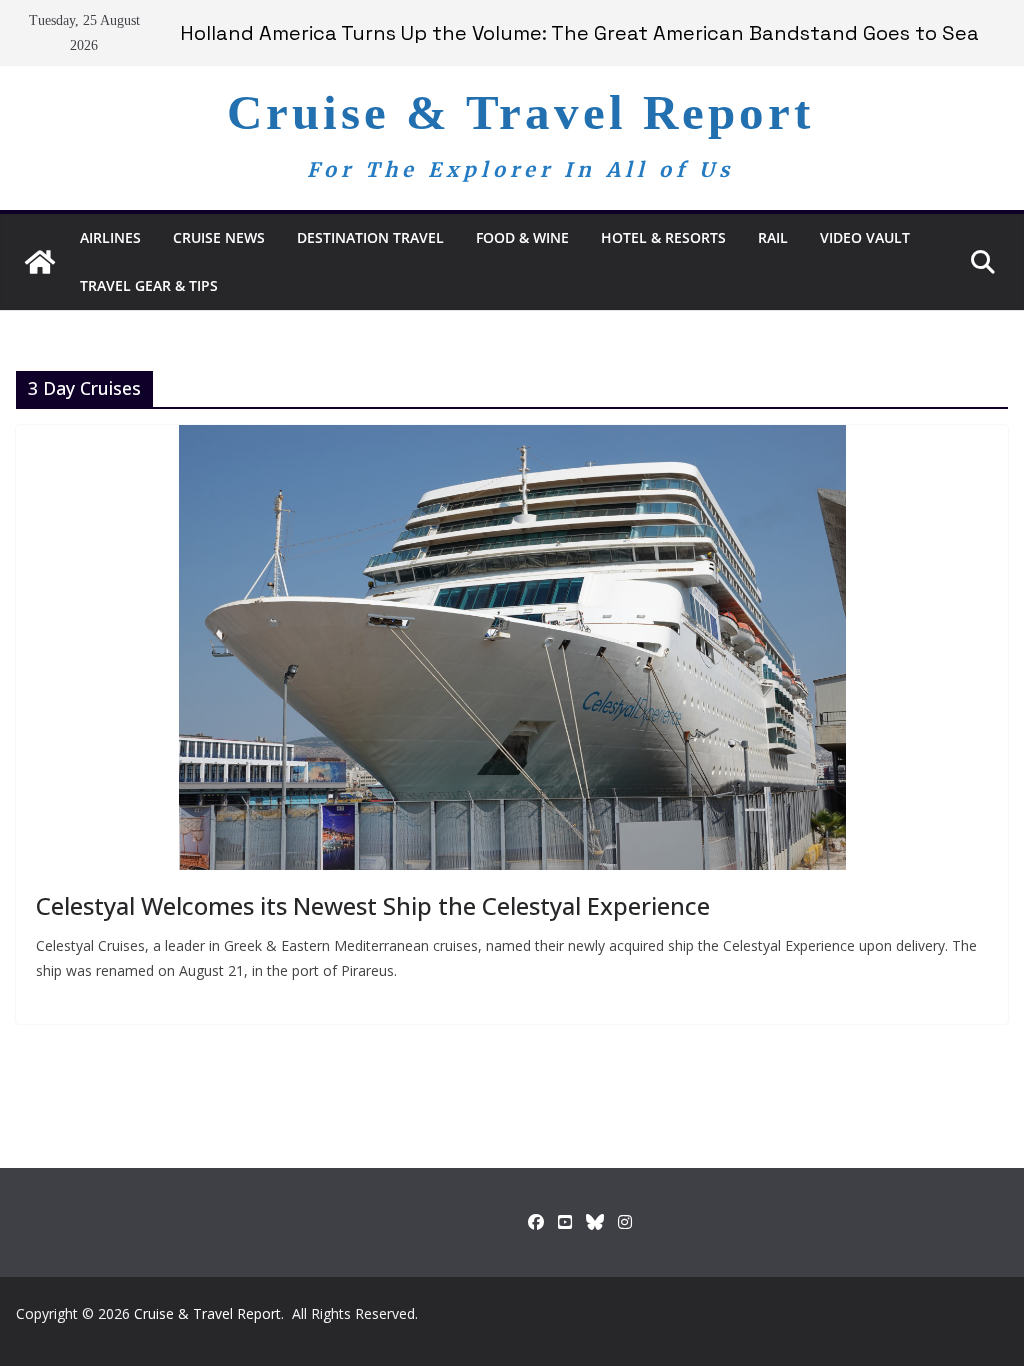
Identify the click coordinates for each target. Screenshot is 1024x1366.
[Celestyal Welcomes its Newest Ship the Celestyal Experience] (512, 647)
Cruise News (219, 237)
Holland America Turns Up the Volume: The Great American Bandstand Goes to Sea (579, 33)
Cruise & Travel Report (520, 112)
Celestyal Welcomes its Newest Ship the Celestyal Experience (373, 905)
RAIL (773, 237)
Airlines (110, 237)
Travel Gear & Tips (149, 285)
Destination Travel (370, 237)
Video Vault (865, 237)
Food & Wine (522, 237)
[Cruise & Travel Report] (40, 262)
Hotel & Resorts (663, 237)
